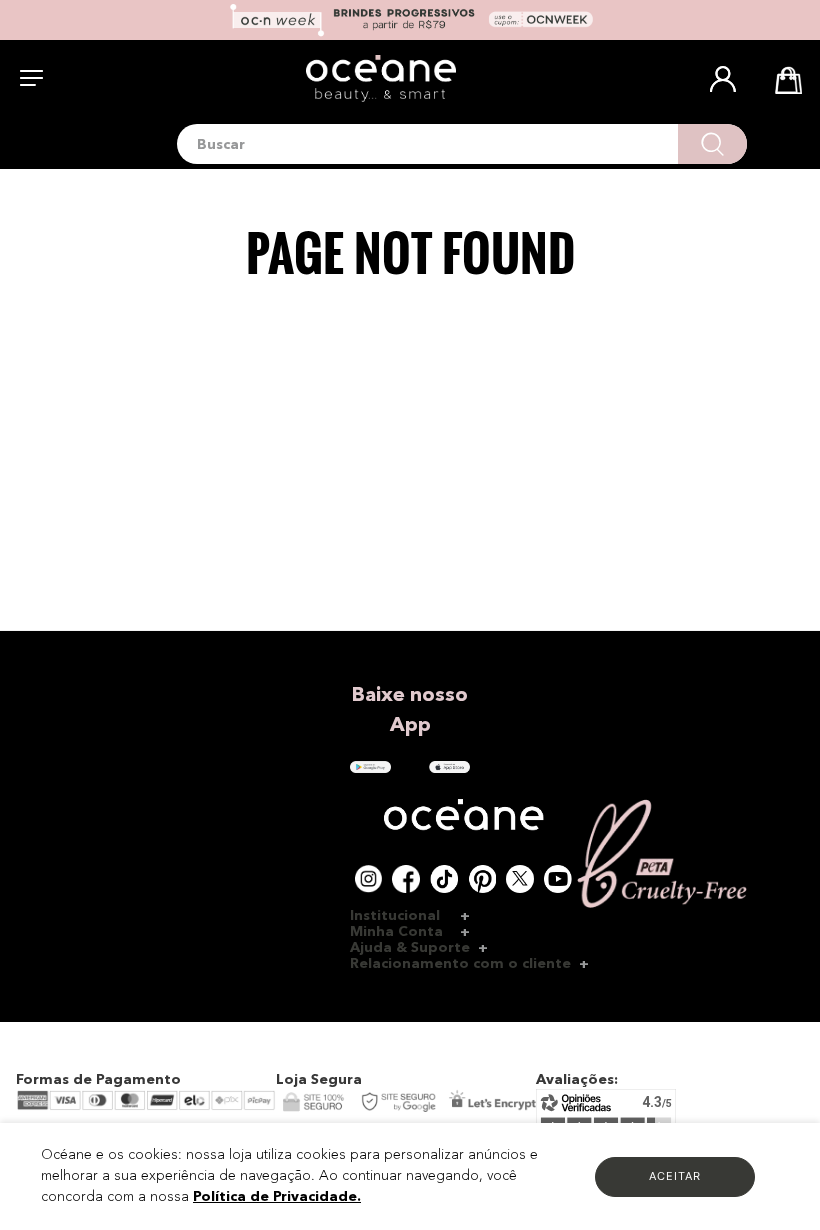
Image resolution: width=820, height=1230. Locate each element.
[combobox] (462, 144)
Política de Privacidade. (277, 1197)
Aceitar (675, 1176)
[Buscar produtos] (712, 144)
